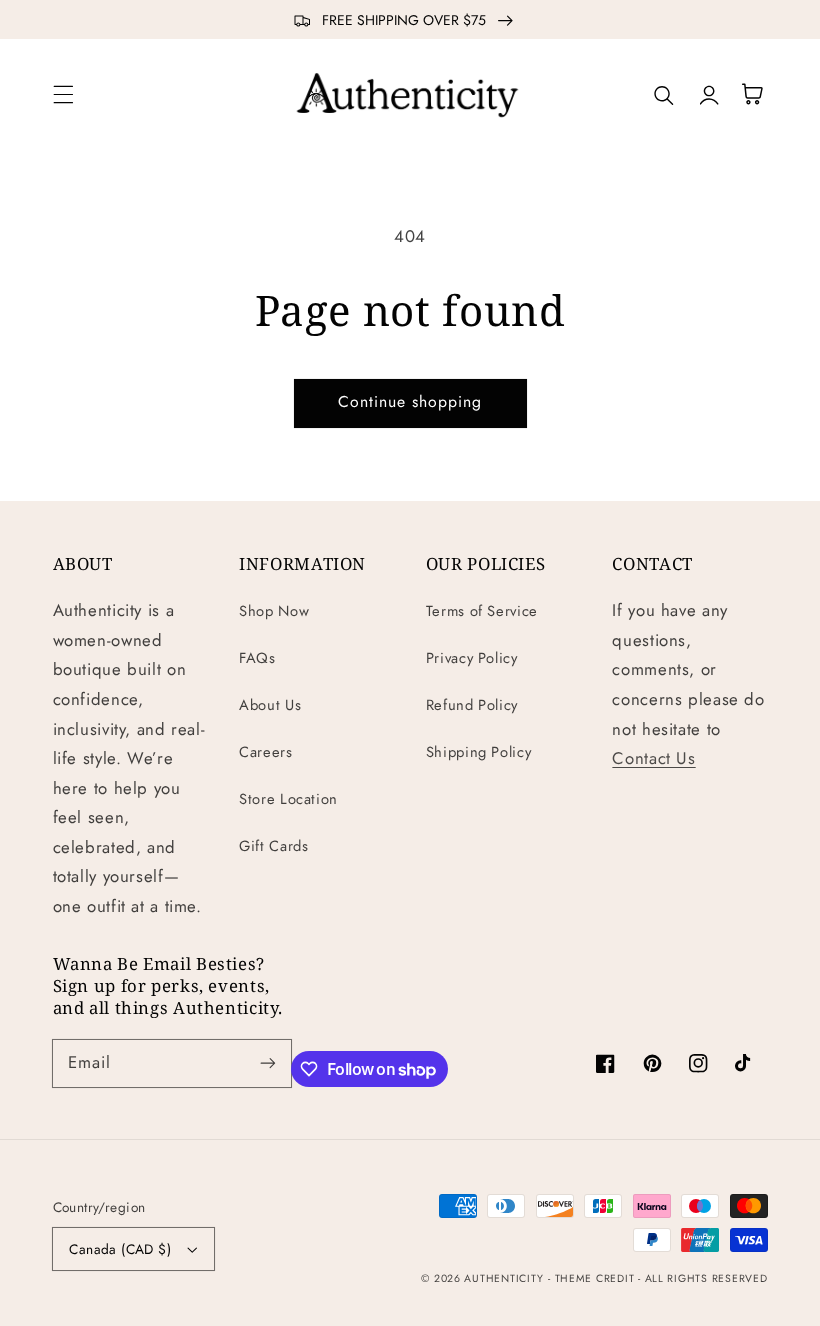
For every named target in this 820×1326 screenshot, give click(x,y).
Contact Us (653, 758)
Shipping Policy (478, 752)
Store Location (288, 799)
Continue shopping (410, 401)
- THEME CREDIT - (596, 1278)
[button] (63, 94)
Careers (265, 752)
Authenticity (503, 1278)
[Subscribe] (268, 1063)
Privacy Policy (472, 658)
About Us (270, 705)
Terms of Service (482, 611)
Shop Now (274, 611)
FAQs (257, 658)
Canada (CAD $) (120, 1249)
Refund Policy (472, 705)
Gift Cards (273, 846)
